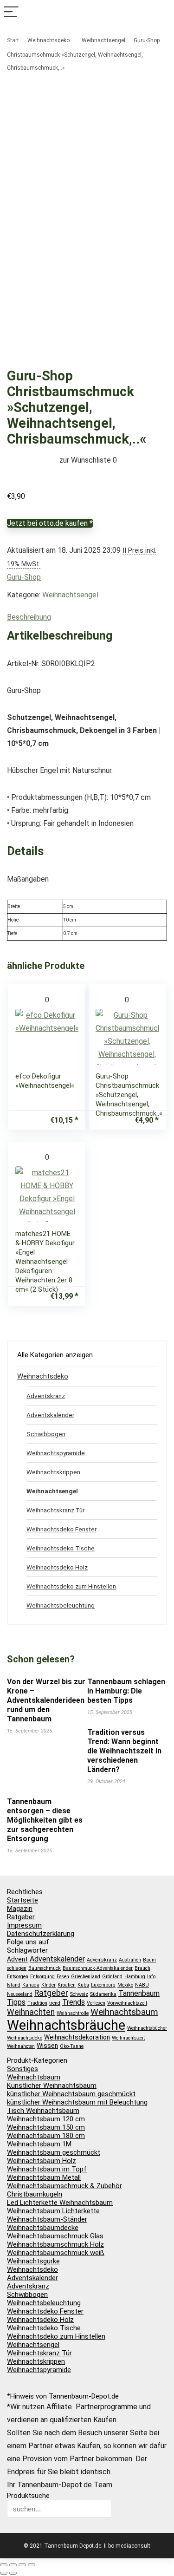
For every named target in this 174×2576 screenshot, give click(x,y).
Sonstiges (23, 2069)
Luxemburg (103, 1985)
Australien (130, 1960)
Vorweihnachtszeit (127, 2003)
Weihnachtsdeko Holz (57, 1567)
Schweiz (79, 1994)
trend (55, 2003)
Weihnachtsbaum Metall (44, 2177)
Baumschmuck (45, 1968)
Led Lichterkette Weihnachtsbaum (60, 2203)
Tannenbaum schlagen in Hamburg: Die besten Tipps (126, 1691)
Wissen (47, 2046)
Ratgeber (21, 1917)
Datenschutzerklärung (41, 1934)
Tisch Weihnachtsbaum (43, 2111)
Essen (63, 1977)
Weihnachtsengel (103, 40)
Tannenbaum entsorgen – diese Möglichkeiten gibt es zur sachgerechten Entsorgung (45, 1820)
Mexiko (125, 1985)
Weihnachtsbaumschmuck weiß (56, 2253)
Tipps (16, 2002)
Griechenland (86, 1977)
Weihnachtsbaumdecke (43, 2228)
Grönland (112, 1977)
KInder (48, 1985)
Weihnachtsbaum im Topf (47, 2169)
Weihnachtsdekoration (77, 2037)
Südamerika (103, 1994)
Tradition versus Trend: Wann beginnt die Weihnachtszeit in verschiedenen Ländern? (124, 1751)
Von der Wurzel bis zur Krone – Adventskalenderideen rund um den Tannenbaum (46, 1700)
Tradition (37, 2003)
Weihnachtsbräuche (66, 2025)
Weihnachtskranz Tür (55, 1510)
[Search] (163, 12)
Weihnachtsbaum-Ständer (47, 2219)
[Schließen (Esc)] (32, 2565)
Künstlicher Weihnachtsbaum (52, 2086)
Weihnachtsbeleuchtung (61, 1605)
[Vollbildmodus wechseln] (13, 2565)
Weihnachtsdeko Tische (61, 1548)
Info (151, 1977)
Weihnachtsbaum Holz (42, 2161)
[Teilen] (22, 2565)
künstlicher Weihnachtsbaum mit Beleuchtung (77, 2102)
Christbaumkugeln (35, 2194)
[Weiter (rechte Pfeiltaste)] (13, 2573)
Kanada (31, 1985)
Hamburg (135, 1977)
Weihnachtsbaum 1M (39, 2144)
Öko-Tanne (72, 2046)
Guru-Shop (24, 577)
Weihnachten (31, 2012)
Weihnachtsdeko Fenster (61, 1529)
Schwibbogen (46, 1434)
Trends (74, 2002)
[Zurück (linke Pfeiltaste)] (4, 2573)
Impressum (24, 1925)
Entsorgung (42, 1977)
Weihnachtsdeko (48, 40)
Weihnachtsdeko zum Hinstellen (71, 1586)
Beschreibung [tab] (29, 617)
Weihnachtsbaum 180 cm (46, 2136)
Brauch (142, 1968)
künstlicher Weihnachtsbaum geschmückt (71, 2094)
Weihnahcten (21, 2046)
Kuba (83, 1985)
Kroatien (67, 1985)
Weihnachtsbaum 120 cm (46, 2119)
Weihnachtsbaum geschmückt (54, 2152)
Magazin (20, 1909)
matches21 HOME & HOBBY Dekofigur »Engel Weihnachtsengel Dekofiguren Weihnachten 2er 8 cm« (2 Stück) (45, 1262)
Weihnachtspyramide (56, 1453)
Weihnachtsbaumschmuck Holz (55, 2244)
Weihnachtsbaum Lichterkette (53, 2211)
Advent (17, 1959)
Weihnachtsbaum (124, 2012)
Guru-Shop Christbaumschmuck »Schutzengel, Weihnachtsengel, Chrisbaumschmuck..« (129, 1095)
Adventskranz (46, 1396)
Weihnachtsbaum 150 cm (46, 2127)
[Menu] (11, 12)
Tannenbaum (139, 1993)
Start (13, 40)
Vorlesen (96, 2003)
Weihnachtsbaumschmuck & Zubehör (64, 2186)
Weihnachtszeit (128, 2038)
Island (14, 1985)
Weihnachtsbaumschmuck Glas (55, 2236)
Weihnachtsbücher (147, 2028)
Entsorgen (18, 1977)
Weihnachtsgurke (33, 2261)
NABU (142, 1985)
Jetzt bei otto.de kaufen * (50, 523)
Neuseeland (20, 1994)
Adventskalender (50, 1415)
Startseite (23, 1900)
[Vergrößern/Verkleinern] (4, 2565)
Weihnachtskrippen (53, 1472)
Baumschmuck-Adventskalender (98, 1968)
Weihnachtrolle (73, 2013)
